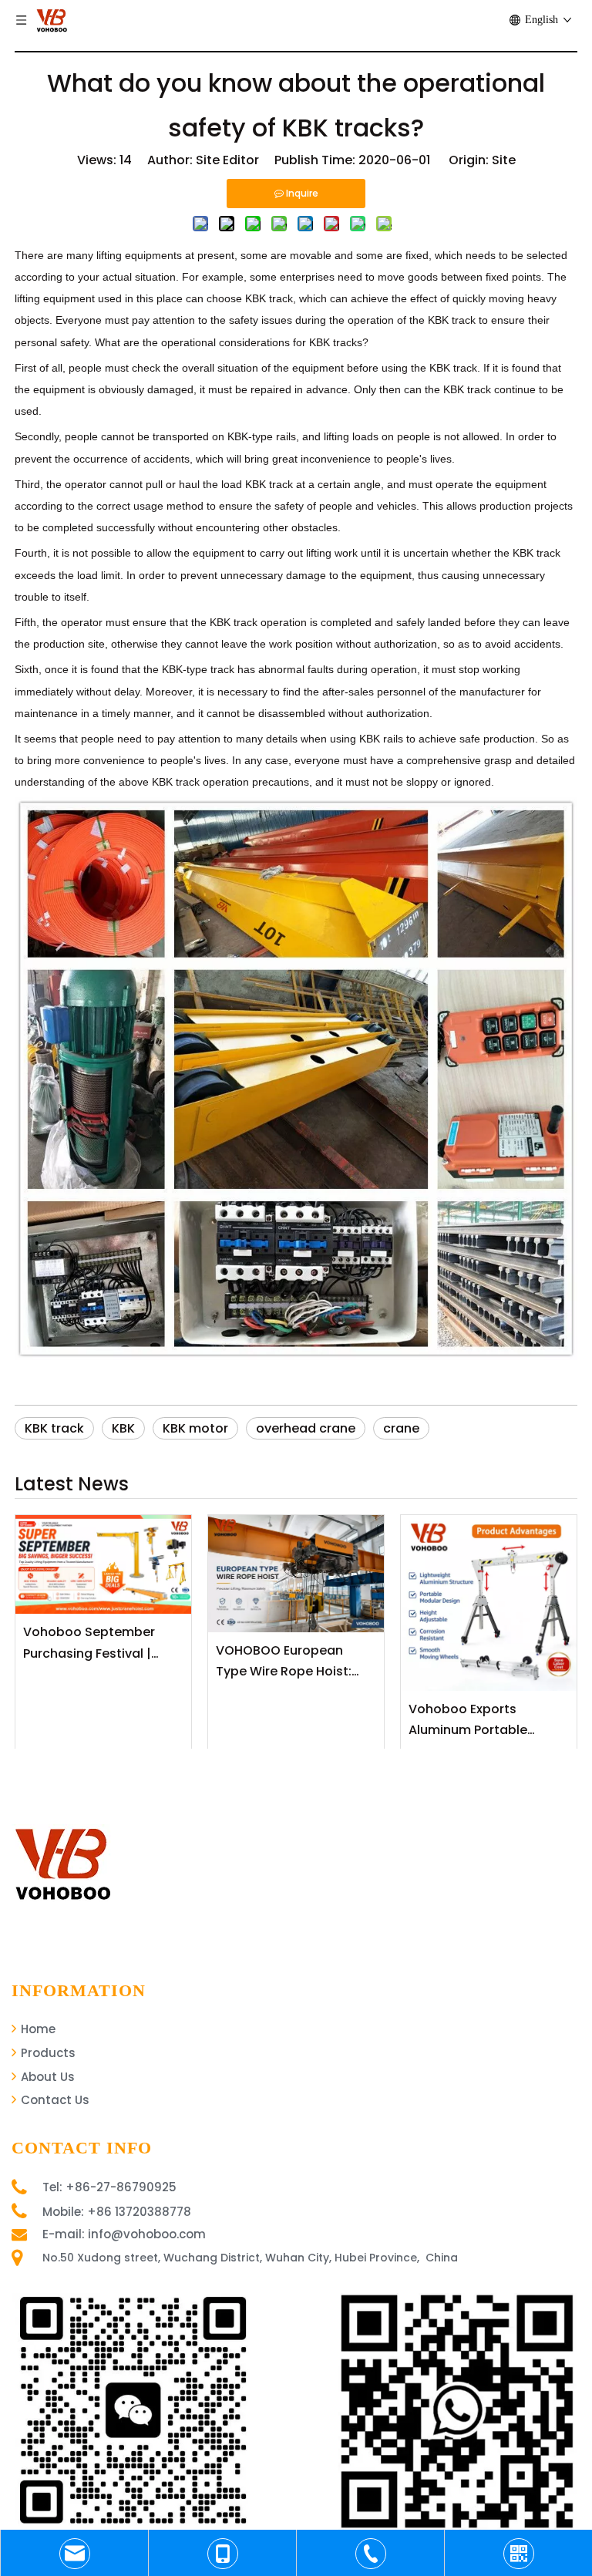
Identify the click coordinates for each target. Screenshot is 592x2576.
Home (37, 2029)
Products (47, 2053)
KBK (123, 1428)
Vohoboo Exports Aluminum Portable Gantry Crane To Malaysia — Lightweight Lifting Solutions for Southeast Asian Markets (487, 1720)
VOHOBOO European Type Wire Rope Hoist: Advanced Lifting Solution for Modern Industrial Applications (296, 1662)
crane (401, 1428)
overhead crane (306, 1428)
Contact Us (54, 2100)
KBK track (54, 1428)
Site (504, 160)
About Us (46, 2077)
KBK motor (195, 1428)
